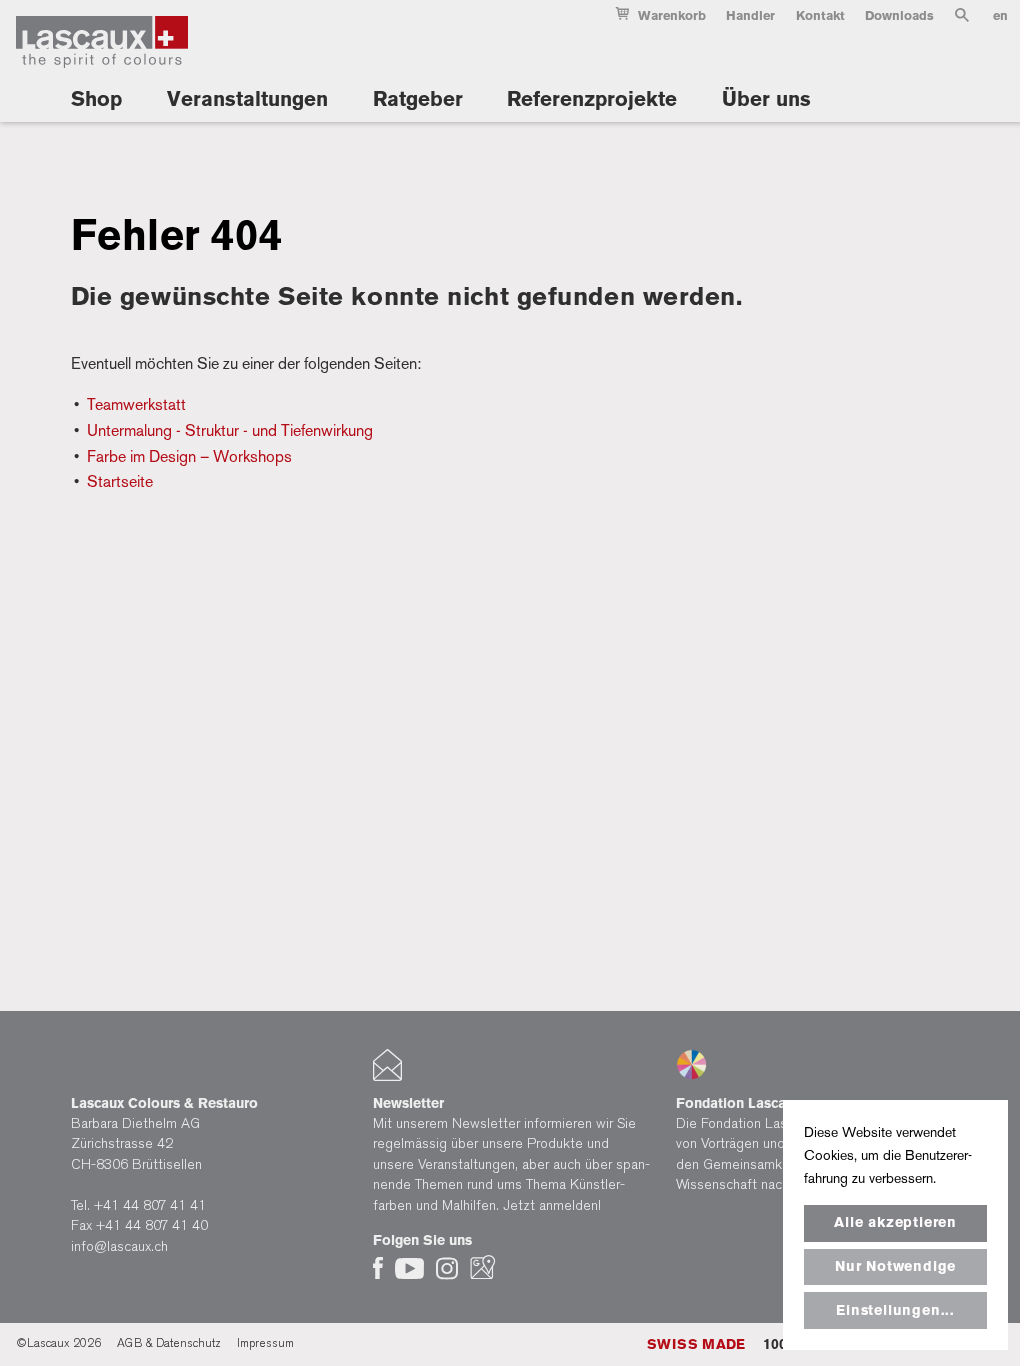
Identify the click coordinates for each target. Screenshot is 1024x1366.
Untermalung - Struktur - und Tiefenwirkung (230, 430)
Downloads (899, 15)
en (1000, 15)
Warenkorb (672, 15)
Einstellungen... (895, 1310)
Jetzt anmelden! (552, 1205)
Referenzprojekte (592, 99)
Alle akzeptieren (895, 1222)
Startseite (120, 481)
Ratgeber (418, 99)
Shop (96, 99)
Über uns (766, 99)
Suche (962, 19)
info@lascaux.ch (119, 1246)
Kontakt (820, 15)
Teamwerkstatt (136, 404)
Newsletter (408, 1103)
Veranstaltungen (247, 99)
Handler (750, 15)
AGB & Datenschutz (169, 1343)
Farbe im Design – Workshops (189, 456)
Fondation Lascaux (738, 1103)
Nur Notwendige (895, 1266)
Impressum (265, 1343)
